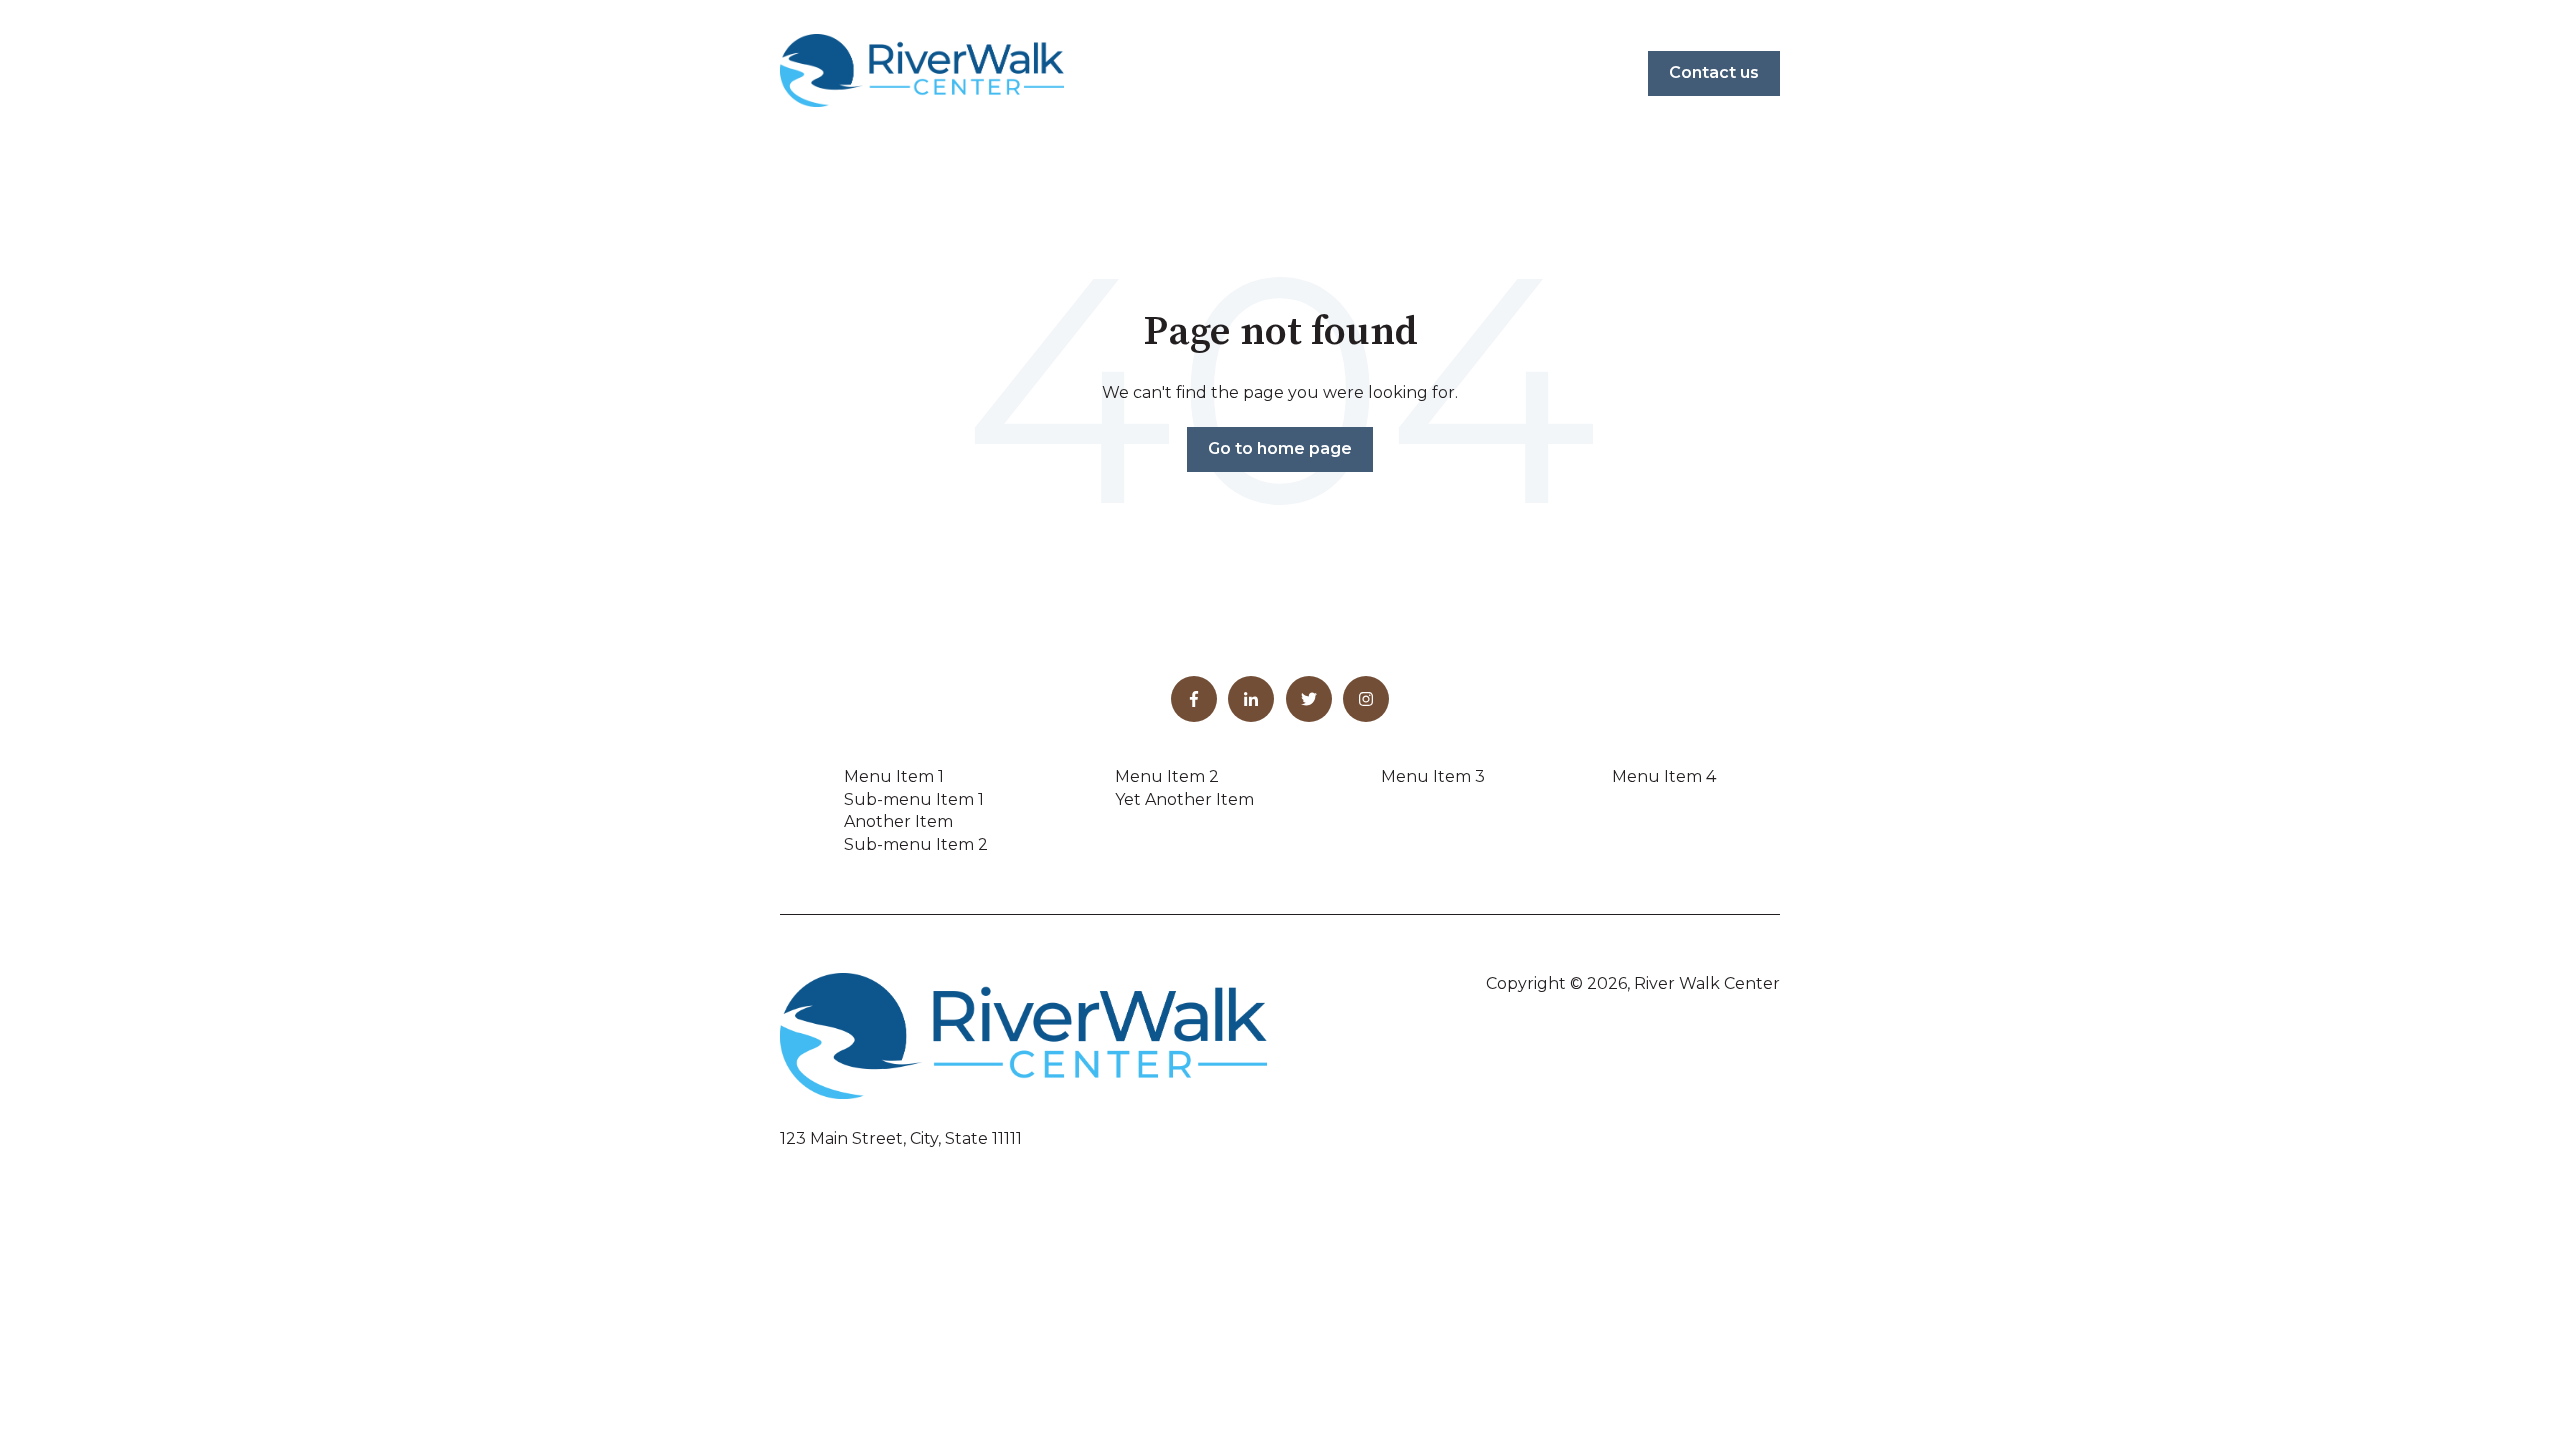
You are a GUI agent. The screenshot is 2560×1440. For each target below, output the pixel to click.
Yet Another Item (1184, 799)
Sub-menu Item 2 (916, 844)
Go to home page (1280, 448)
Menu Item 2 (1167, 776)
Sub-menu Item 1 (914, 799)
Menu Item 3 (1433, 776)
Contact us (1714, 72)
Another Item (898, 821)
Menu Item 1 (894, 776)
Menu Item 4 (1664, 776)
